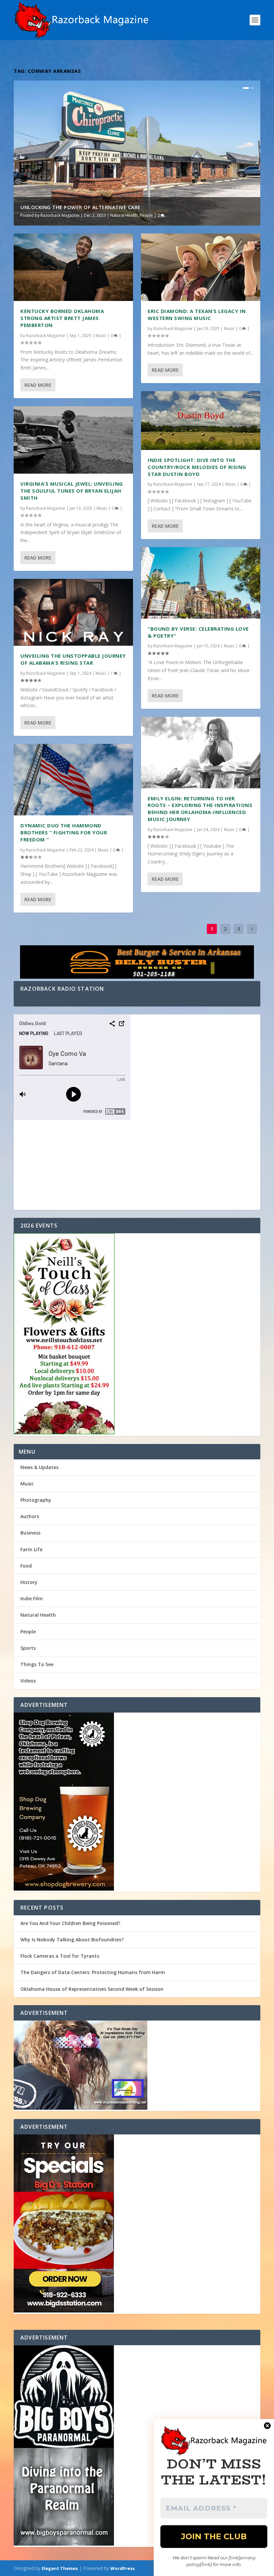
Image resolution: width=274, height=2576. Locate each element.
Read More (38, 385)
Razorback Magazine (60, 215)
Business (30, 1533)
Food (26, 1566)
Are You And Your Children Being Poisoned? (70, 1923)
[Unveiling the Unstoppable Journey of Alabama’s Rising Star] (73, 612)
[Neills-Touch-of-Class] (137, 1334)
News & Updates (39, 1467)
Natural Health (124, 215)
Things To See (37, 1664)
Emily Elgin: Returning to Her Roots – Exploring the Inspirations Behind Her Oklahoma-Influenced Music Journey (200, 809)
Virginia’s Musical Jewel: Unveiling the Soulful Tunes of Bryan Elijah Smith (72, 491)
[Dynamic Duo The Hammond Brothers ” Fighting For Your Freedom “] (73, 780)
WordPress (122, 2568)
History (29, 1582)
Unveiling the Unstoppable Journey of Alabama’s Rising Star (73, 659)
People (146, 215)
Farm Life (31, 1549)
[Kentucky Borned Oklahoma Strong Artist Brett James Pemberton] (73, 267)
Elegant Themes (60, 2568)
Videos (28, 1681)
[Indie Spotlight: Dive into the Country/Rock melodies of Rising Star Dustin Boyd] (201, 421)
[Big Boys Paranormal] (137, 2446)
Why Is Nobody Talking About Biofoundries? (72, 1940)
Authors (30, 1516)
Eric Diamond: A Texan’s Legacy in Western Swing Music (197, 314)
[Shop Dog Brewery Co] (137, 1802)
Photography (36, 1500)
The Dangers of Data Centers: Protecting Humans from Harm (93, 1972)
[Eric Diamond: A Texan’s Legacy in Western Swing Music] (201, 267)
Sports (28, 1648)
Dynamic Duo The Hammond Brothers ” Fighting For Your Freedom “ (64, 832)
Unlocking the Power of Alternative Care (81, 207)
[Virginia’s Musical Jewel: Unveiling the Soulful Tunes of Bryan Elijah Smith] (73, 440)
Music (101, 336)
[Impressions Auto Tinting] (137, 2066)
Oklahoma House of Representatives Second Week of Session (92, 1989)
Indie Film (32, 1598)
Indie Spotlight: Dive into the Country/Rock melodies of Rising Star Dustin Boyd (197, 467)
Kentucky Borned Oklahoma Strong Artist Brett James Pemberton (62, 318)
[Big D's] (137, 2224)
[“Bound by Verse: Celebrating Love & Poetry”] (201, 583)
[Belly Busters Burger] (137, 963)
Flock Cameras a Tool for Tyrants (60, 1956)
